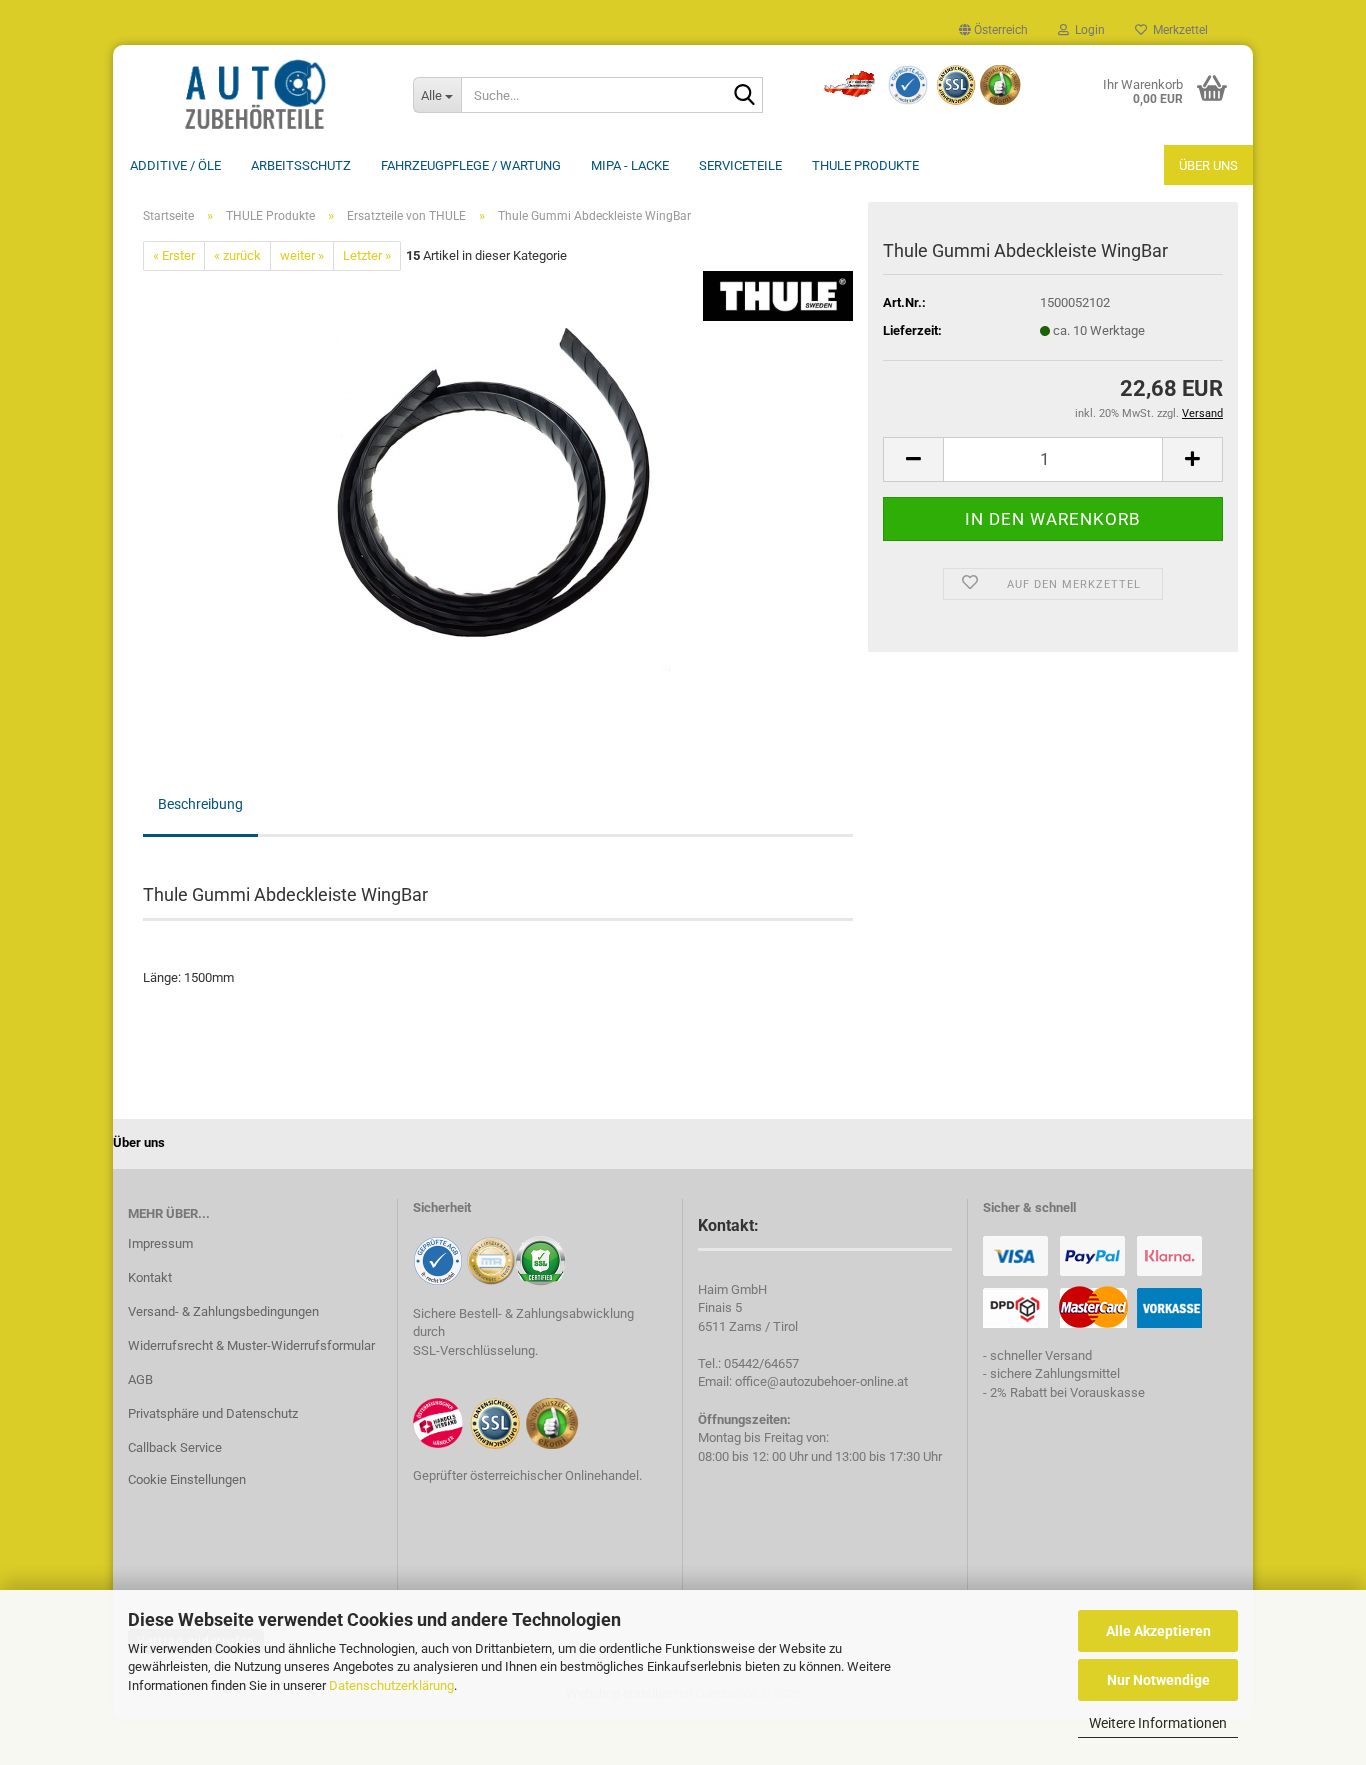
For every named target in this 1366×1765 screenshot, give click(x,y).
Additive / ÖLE (175, 165)
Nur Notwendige (1158, 1680)
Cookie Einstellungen (187, 1479)
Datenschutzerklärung (391, 1685)
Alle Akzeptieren (1158, 1631)
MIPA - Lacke (630, 165)
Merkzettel (1177, 30)
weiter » (302, 255)
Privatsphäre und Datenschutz (213, 1413)
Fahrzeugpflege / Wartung (471, 165)
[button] (993, 30)
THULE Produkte (865, 165)
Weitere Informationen (1158, 1723)
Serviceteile (740, 165)
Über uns (1208, 165)
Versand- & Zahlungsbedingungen (223, 1311)
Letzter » (367, 255)
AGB (140, 1379)
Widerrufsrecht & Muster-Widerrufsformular (251, 1345)
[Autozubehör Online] (255, 95)
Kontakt (150, 1277)
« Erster (174, 255)
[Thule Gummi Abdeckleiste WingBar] (498, 495)
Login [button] (1087, 30)
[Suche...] (744, 96)
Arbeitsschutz (301, 165)
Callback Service (175, 1447)
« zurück (237, 255)
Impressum (160, 1243)
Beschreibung (200, 804)
